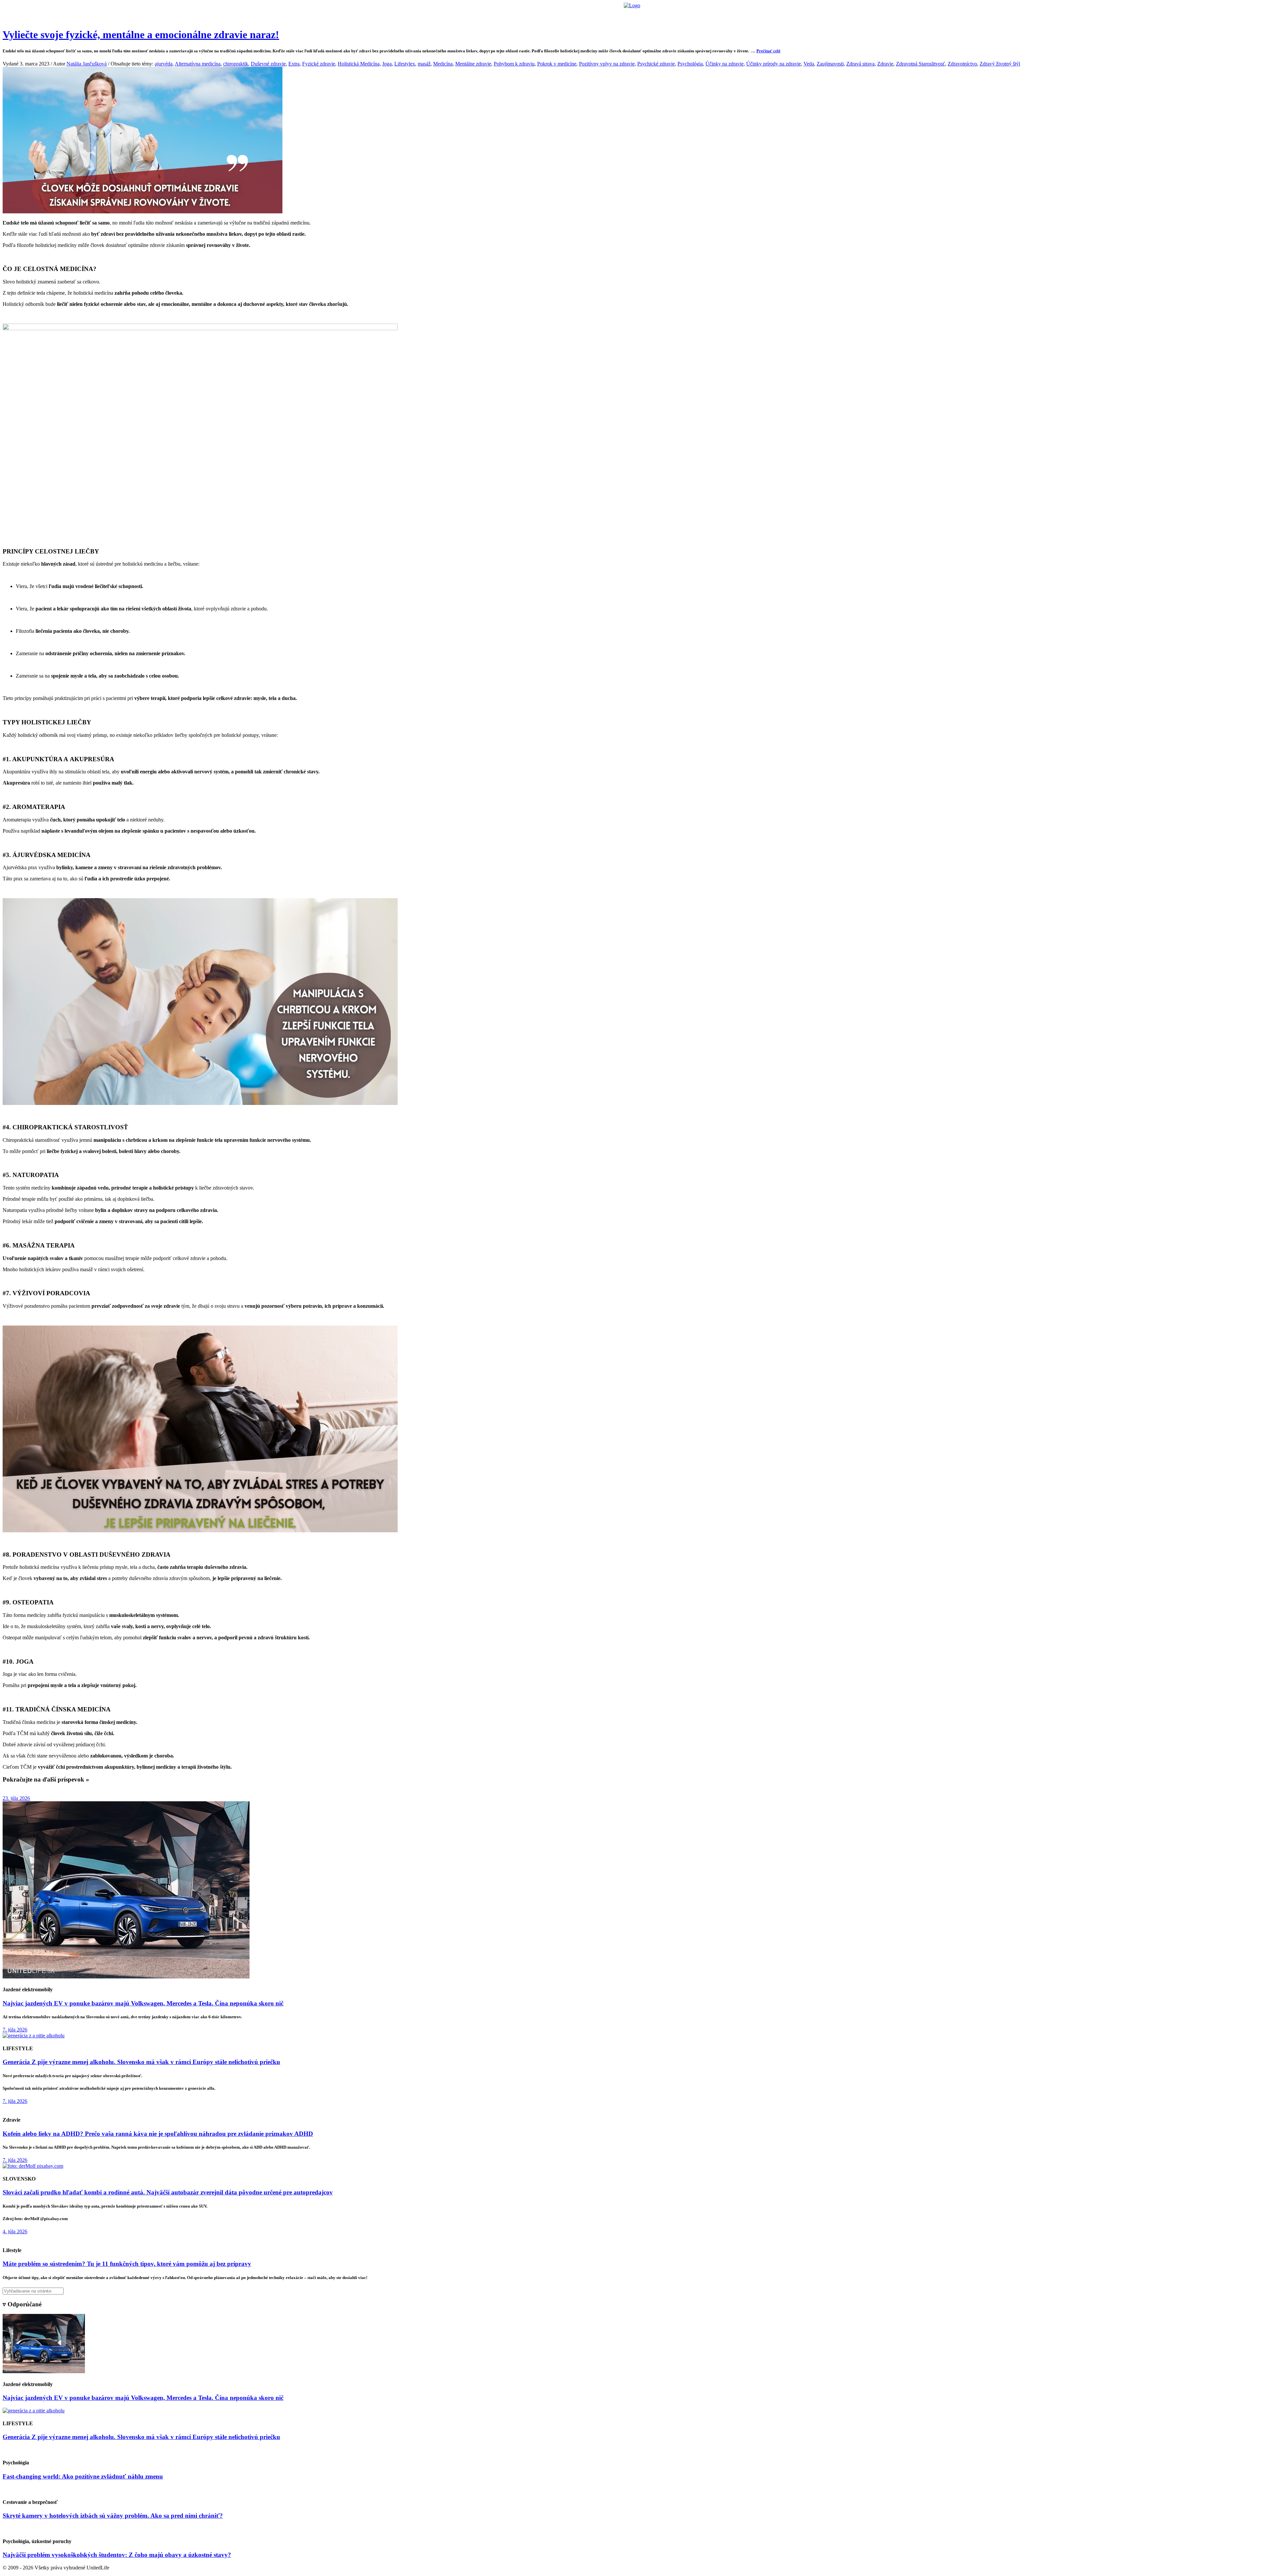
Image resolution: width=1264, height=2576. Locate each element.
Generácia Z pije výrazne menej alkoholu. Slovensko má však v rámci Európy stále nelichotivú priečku (141, 2062)
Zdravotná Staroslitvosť (921, 64)
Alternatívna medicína (198, 64)
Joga (387, 64)
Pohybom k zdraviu (514, 64)
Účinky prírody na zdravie (774, 64)
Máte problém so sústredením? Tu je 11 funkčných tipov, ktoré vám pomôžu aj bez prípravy (127, 2264)
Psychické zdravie (656, 64)
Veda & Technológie (550, 15)
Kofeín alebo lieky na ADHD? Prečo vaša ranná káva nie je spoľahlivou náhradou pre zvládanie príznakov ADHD (158, 2134)
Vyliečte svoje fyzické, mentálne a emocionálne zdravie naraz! (141, 35)
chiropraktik (236, 64)
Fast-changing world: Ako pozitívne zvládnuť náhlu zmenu (83, 2476)
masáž (424, 64)
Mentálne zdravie (473, 64)
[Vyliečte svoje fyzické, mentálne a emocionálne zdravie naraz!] (143, 212)
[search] (632, 2291)
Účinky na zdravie (724, 64)
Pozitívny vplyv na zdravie (607, 64)
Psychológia (690, 64)
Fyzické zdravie (319, 64)
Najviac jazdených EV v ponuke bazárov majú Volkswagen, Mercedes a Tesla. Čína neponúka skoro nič (143, 2003)
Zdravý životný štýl (1000, 64)
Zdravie (677, 15)
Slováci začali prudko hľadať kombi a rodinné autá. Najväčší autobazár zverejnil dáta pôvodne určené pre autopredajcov (168, 2192)
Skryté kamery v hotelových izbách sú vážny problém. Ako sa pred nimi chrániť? (113, 2516)
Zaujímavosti (830, 64)
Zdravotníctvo (962, 64)
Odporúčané (702, 15)
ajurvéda (164, 64)
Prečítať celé (768, 51)
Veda (809, 64)
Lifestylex (405, 64)
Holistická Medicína (359, 64)
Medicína (443, 64)
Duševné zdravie (268, 64)
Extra (294, 64)
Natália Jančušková (87, 64)
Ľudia (658, 15)
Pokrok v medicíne (557, 64)
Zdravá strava (860, 64)
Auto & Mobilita (630, 15)
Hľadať (727, 15)
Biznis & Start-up (592, 15)
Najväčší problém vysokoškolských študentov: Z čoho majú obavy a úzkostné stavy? (117, 2555)
